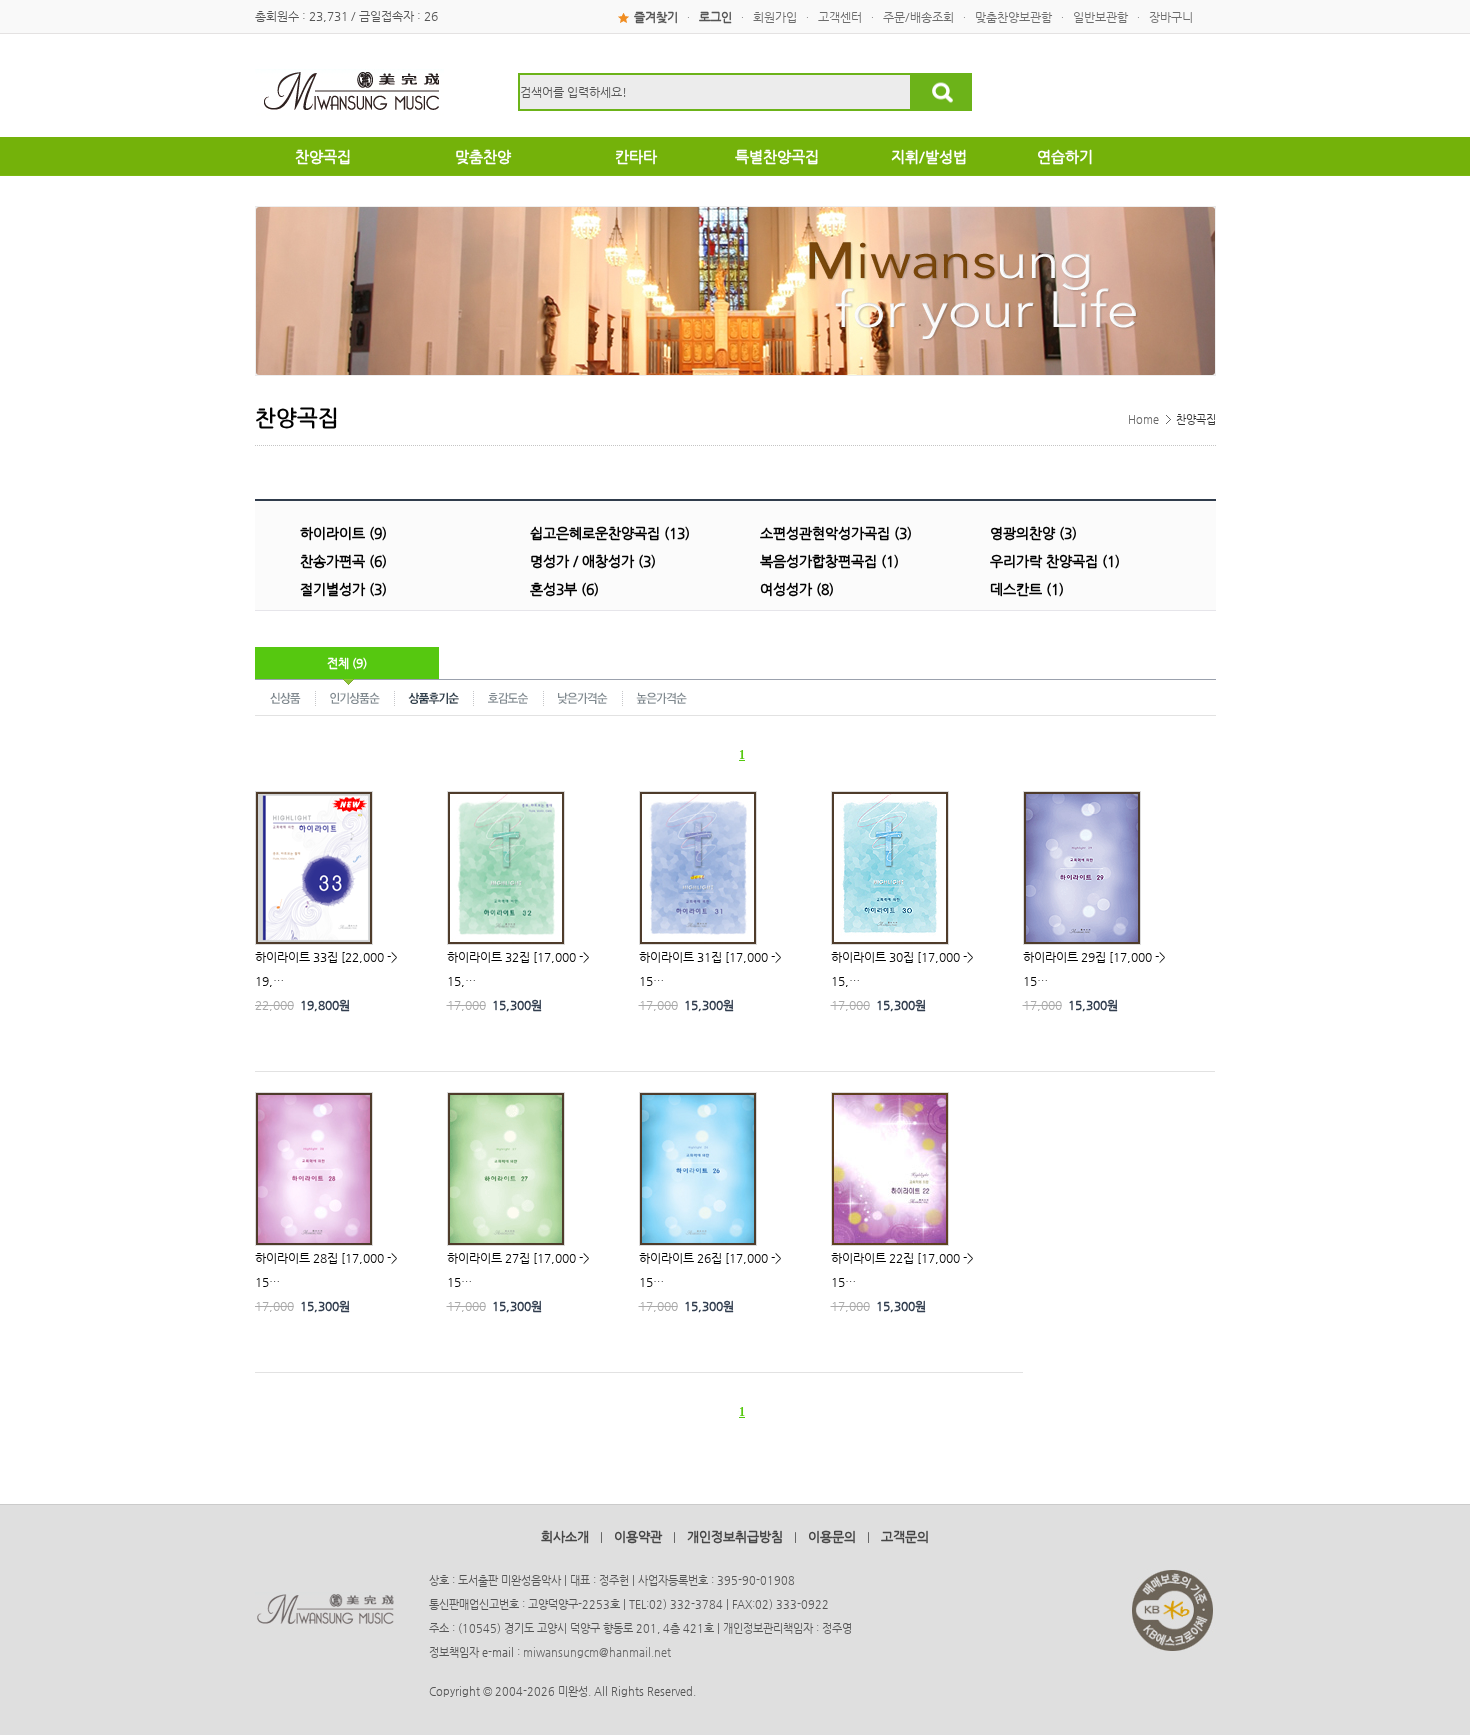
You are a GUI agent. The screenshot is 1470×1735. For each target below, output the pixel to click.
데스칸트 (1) (1027, 589)
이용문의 (832, 1536)
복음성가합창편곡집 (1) (829, 561)
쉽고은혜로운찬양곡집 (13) (610, 533)
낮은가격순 (583, 697)
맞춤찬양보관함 (1013, 17)
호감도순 (509, 697)
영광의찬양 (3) (1033, 533)
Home (1143, 419)
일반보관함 (1100, 17)
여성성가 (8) (797, 589)
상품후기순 (434, 697)
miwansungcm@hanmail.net (597, 1652)
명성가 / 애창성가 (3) (593, 561)
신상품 (285, 697)
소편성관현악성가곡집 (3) (836, 533)
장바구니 (1171, 17)
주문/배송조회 (918, 17)
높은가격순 (661, 697)
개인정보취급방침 (735, 1536)
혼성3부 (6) (564, 589)
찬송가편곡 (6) (343, 561)
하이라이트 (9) (343, 533)
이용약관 (638, 1536)
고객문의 (905, 1536)
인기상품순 (355, 697)
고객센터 (840, 17)
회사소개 (565, 1536)
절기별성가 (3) (343, 589)
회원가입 (775, 17)
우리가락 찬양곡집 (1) (1055, 561)
